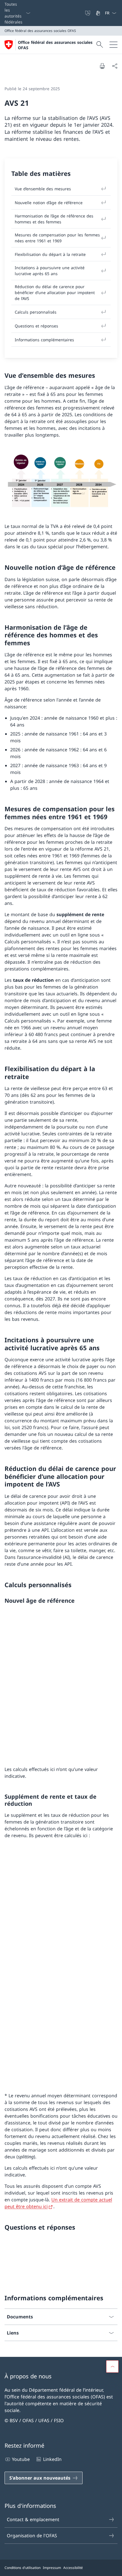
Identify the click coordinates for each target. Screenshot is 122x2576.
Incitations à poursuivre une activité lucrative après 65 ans (50, 271)
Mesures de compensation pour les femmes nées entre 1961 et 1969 (57, 238)
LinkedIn (52, 2459)
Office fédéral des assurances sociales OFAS (55, 45)
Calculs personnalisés (36, 312)
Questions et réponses (36, 326)
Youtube (21, 2459)
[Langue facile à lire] (88, 13)
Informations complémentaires (44, 340)
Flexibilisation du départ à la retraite (50, 254)
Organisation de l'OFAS (32, 2536)
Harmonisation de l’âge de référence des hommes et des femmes (54, 219)
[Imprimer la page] (102, 66)
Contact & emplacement (33, 2519)
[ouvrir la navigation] (113, 45)
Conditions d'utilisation (23, 2568)
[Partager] (115, 66)
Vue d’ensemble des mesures (43, 189)
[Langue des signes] (98, 13)
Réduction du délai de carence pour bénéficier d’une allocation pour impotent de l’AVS (55, 293)
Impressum (52, 2568)
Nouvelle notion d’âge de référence (49, 203)
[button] (112, 2366)
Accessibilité (73, 2568)
